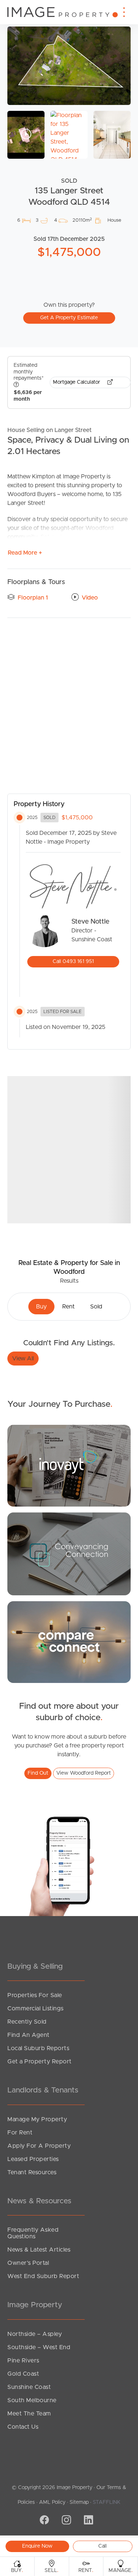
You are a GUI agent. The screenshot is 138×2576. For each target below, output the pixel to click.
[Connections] (69, 1642)
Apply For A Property (39, 2146)
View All (23, 1359)
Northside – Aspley (35, 2334)
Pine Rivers (23, 2361)
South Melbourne (32, 2400)
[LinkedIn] (88, 2521)
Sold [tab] (96, 1307)
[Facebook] (43, 2521)
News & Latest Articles (39, 2250)
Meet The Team (29, 2414)
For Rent (20, 2133)
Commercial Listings (36, 2009)
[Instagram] (66, 2521)
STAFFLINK (107, 2502)
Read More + (25, 553)
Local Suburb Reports (38, 2048)
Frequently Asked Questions (33, 2233)
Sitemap (79, 2502)
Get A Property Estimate (69, 318)
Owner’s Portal (28, 2263)
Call (102, 2546)
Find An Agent (29, 2035)
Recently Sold (27, 2022)
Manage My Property (37, 2119)
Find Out (38, 1773)
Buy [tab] (41, 1307)
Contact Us (23, 2427)
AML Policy (52, 2502)
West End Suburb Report (43, 2276)
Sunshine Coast (29, 2387)
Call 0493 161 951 (73, 962)
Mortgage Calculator (77, 382)
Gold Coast (23, 2374)
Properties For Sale (35, 1995)
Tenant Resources (32, 2172)
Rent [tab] (68, 1307)
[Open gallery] (69, 66)
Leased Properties (33, 2159)
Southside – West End (39, 2347)
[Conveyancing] (69, 1553)
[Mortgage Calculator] (69, 1465)
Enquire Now (37, 2546)
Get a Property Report (40, 2062)
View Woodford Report (84, 1773)
